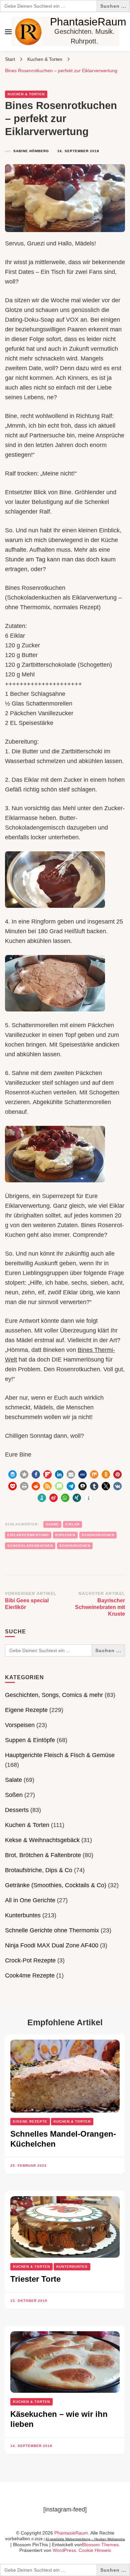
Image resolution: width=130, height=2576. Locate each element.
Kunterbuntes (23, 1915)
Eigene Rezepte (26, 1710)
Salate (13, 1780)
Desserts (17, 1810)
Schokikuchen (75, 1546)
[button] (12, 1474)
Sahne (52, 1524)
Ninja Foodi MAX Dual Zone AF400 (52, 1945)
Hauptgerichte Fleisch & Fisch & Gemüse (60, 1755)
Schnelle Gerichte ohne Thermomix (52, 1930)
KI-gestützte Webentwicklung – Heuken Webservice (85, 2539)
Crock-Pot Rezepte (30, 1960)
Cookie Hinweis (95, 2550)
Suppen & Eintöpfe (30, 1740)
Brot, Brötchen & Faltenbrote (43, 1855)
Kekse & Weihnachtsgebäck (42, 1840)
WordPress (64, 2550)
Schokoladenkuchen (30, 1546)
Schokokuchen (98, 1535)
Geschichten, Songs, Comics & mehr (54, 1695)
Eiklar (72, 1524)
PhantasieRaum (88, 22)
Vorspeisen (20, 1725)
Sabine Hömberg (31, 151)
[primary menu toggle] (8, 32)
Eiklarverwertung (28, 1535)
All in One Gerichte (30, 1900)
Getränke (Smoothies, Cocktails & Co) (56, 1885)
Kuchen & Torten (26, 94)
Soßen (14, 1795)
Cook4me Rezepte (30, 1975)
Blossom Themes (100, 2545)
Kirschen (65, 1535)
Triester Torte (35, 2279)
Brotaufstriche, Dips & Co (39, 1870)
